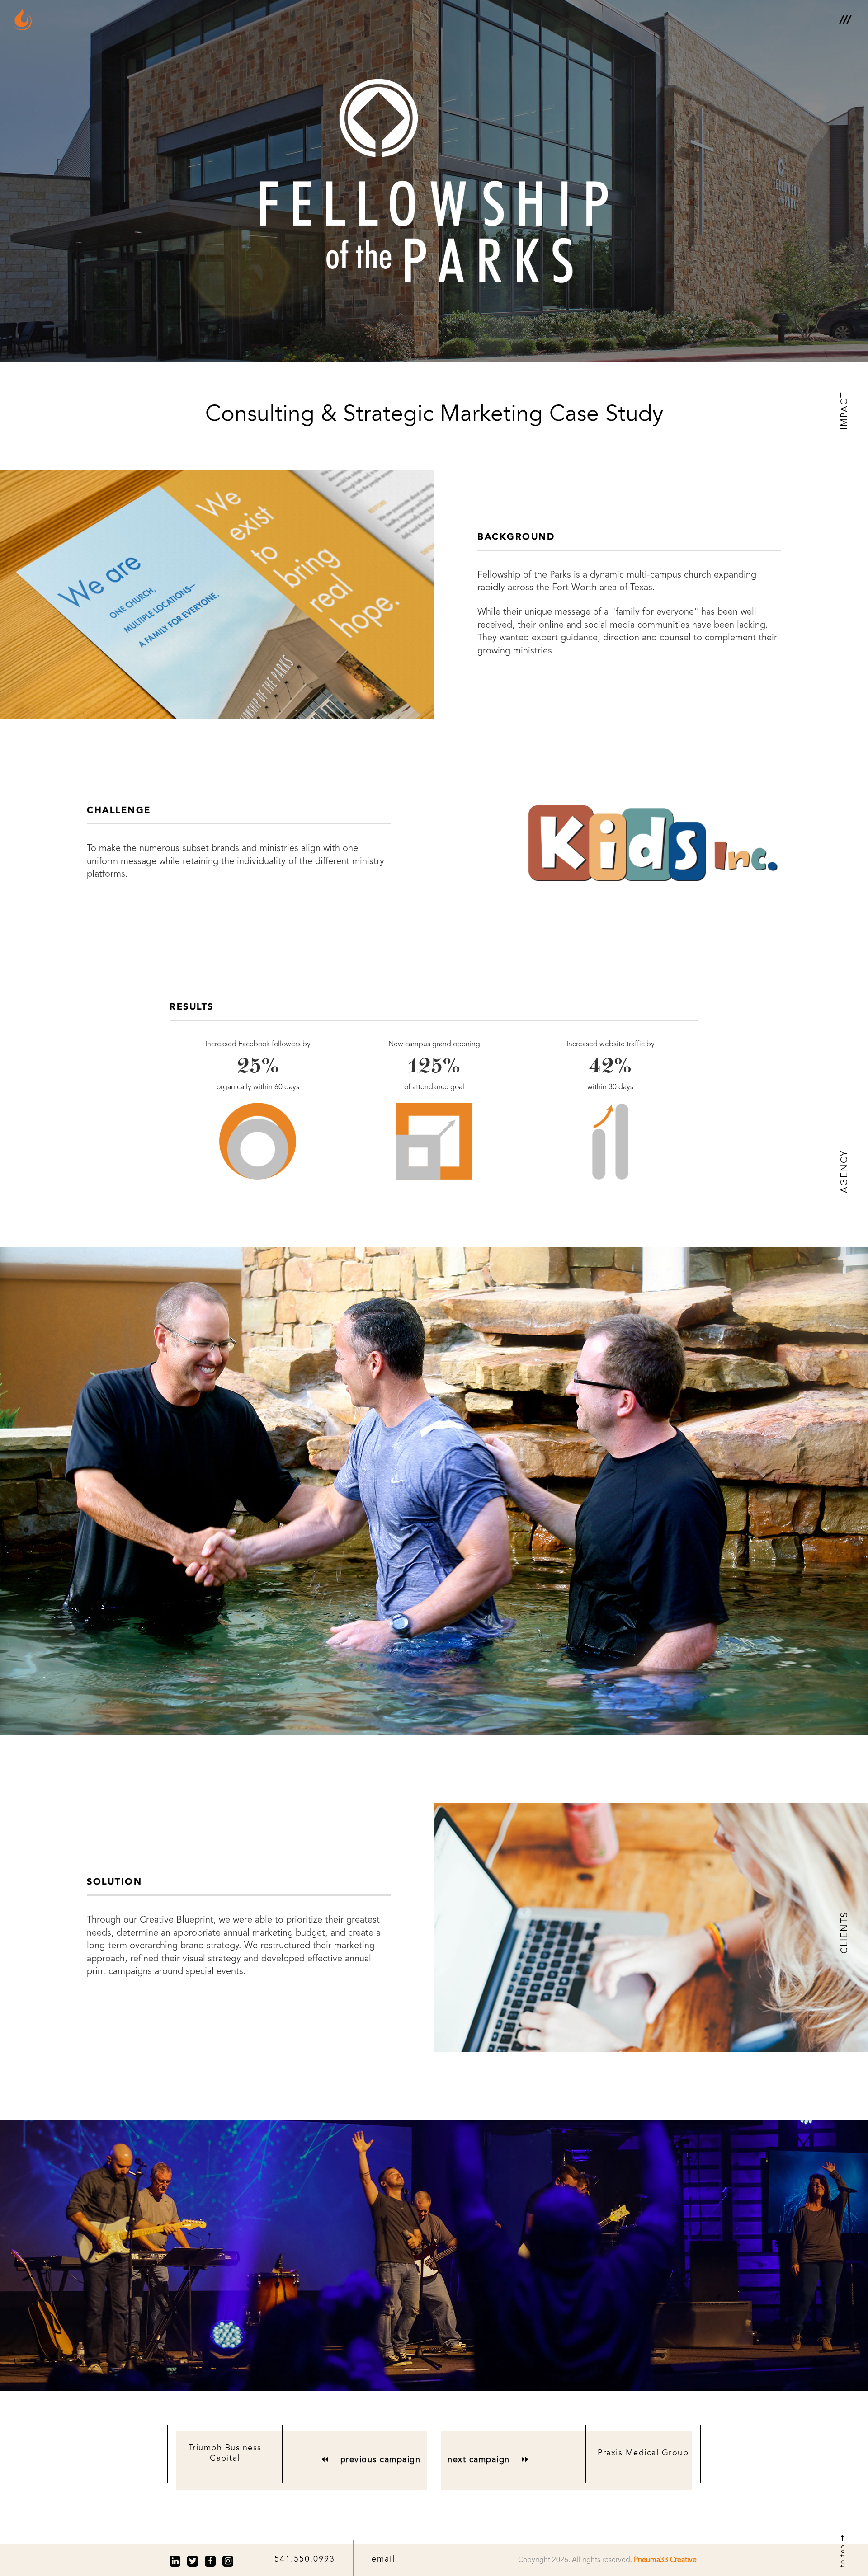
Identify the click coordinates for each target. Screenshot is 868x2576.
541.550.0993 (305, 2560)
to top (843, 2554)
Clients (845, 1933)
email (383, 2560)
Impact (845, 411)
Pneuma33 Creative (665, 2560)
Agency (845, 1172)
